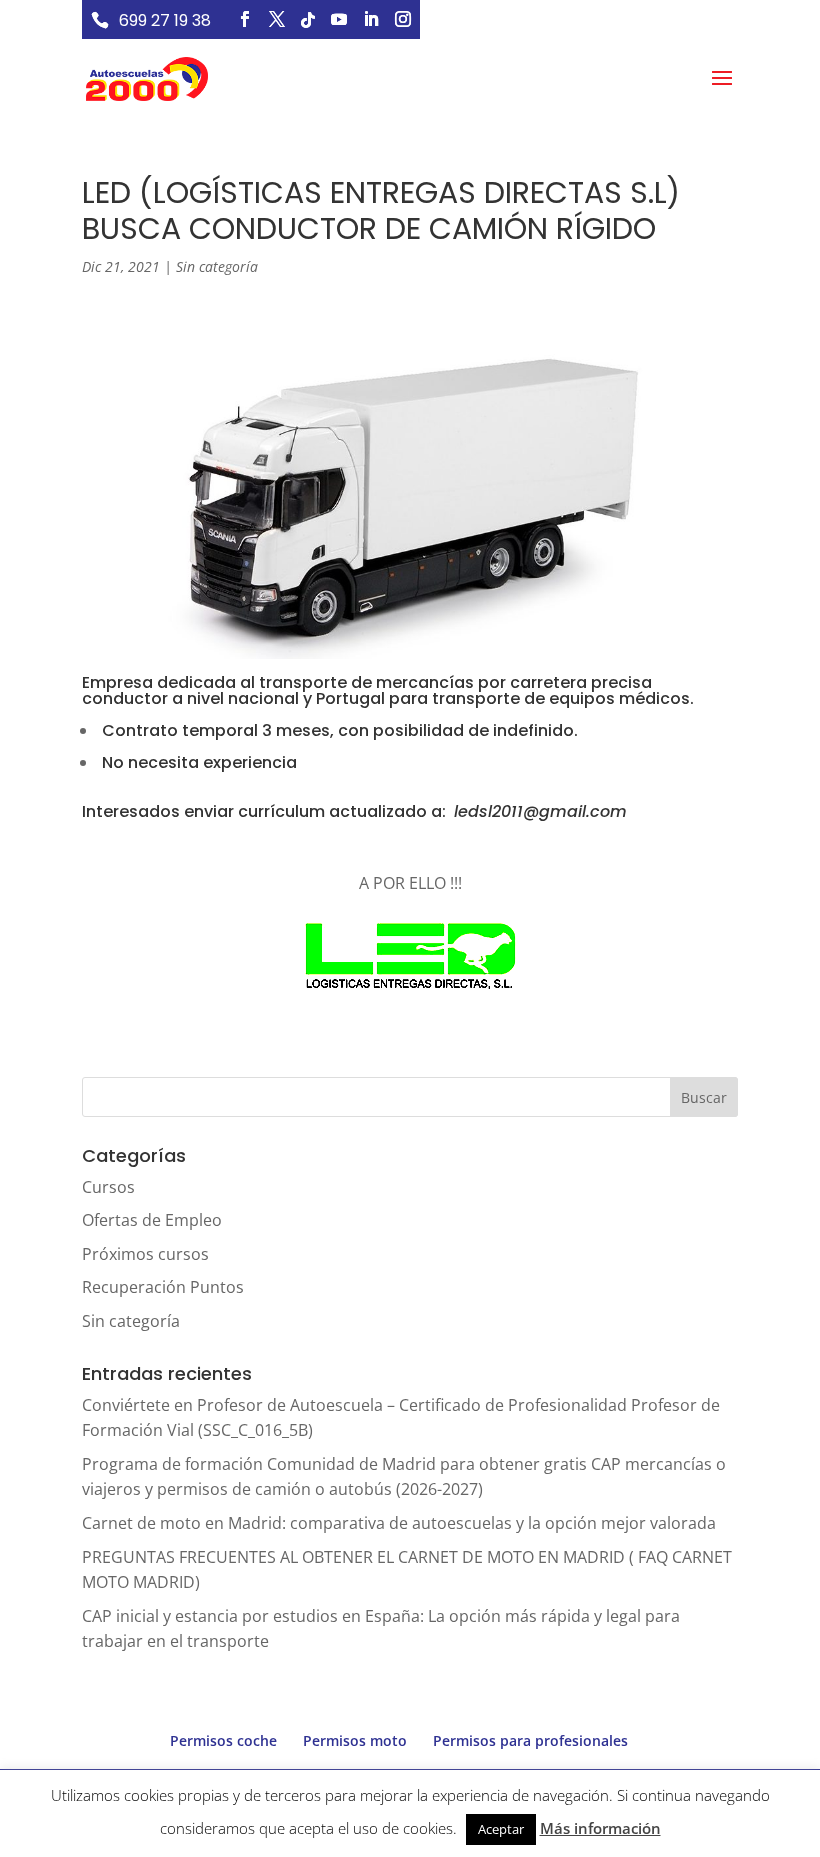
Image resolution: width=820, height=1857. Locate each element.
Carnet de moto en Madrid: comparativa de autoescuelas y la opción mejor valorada (399, 1523)
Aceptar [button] (501, 1829)
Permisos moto (355, 1740)
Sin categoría (217, 266)
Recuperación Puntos (163, 1287)
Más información (600, 1828)
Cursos (108, 1187)
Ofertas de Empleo (152, 1220)
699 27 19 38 (165, 20)
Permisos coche (223, 1740)
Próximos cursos (145, 1254)
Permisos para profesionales (530, 1740)
